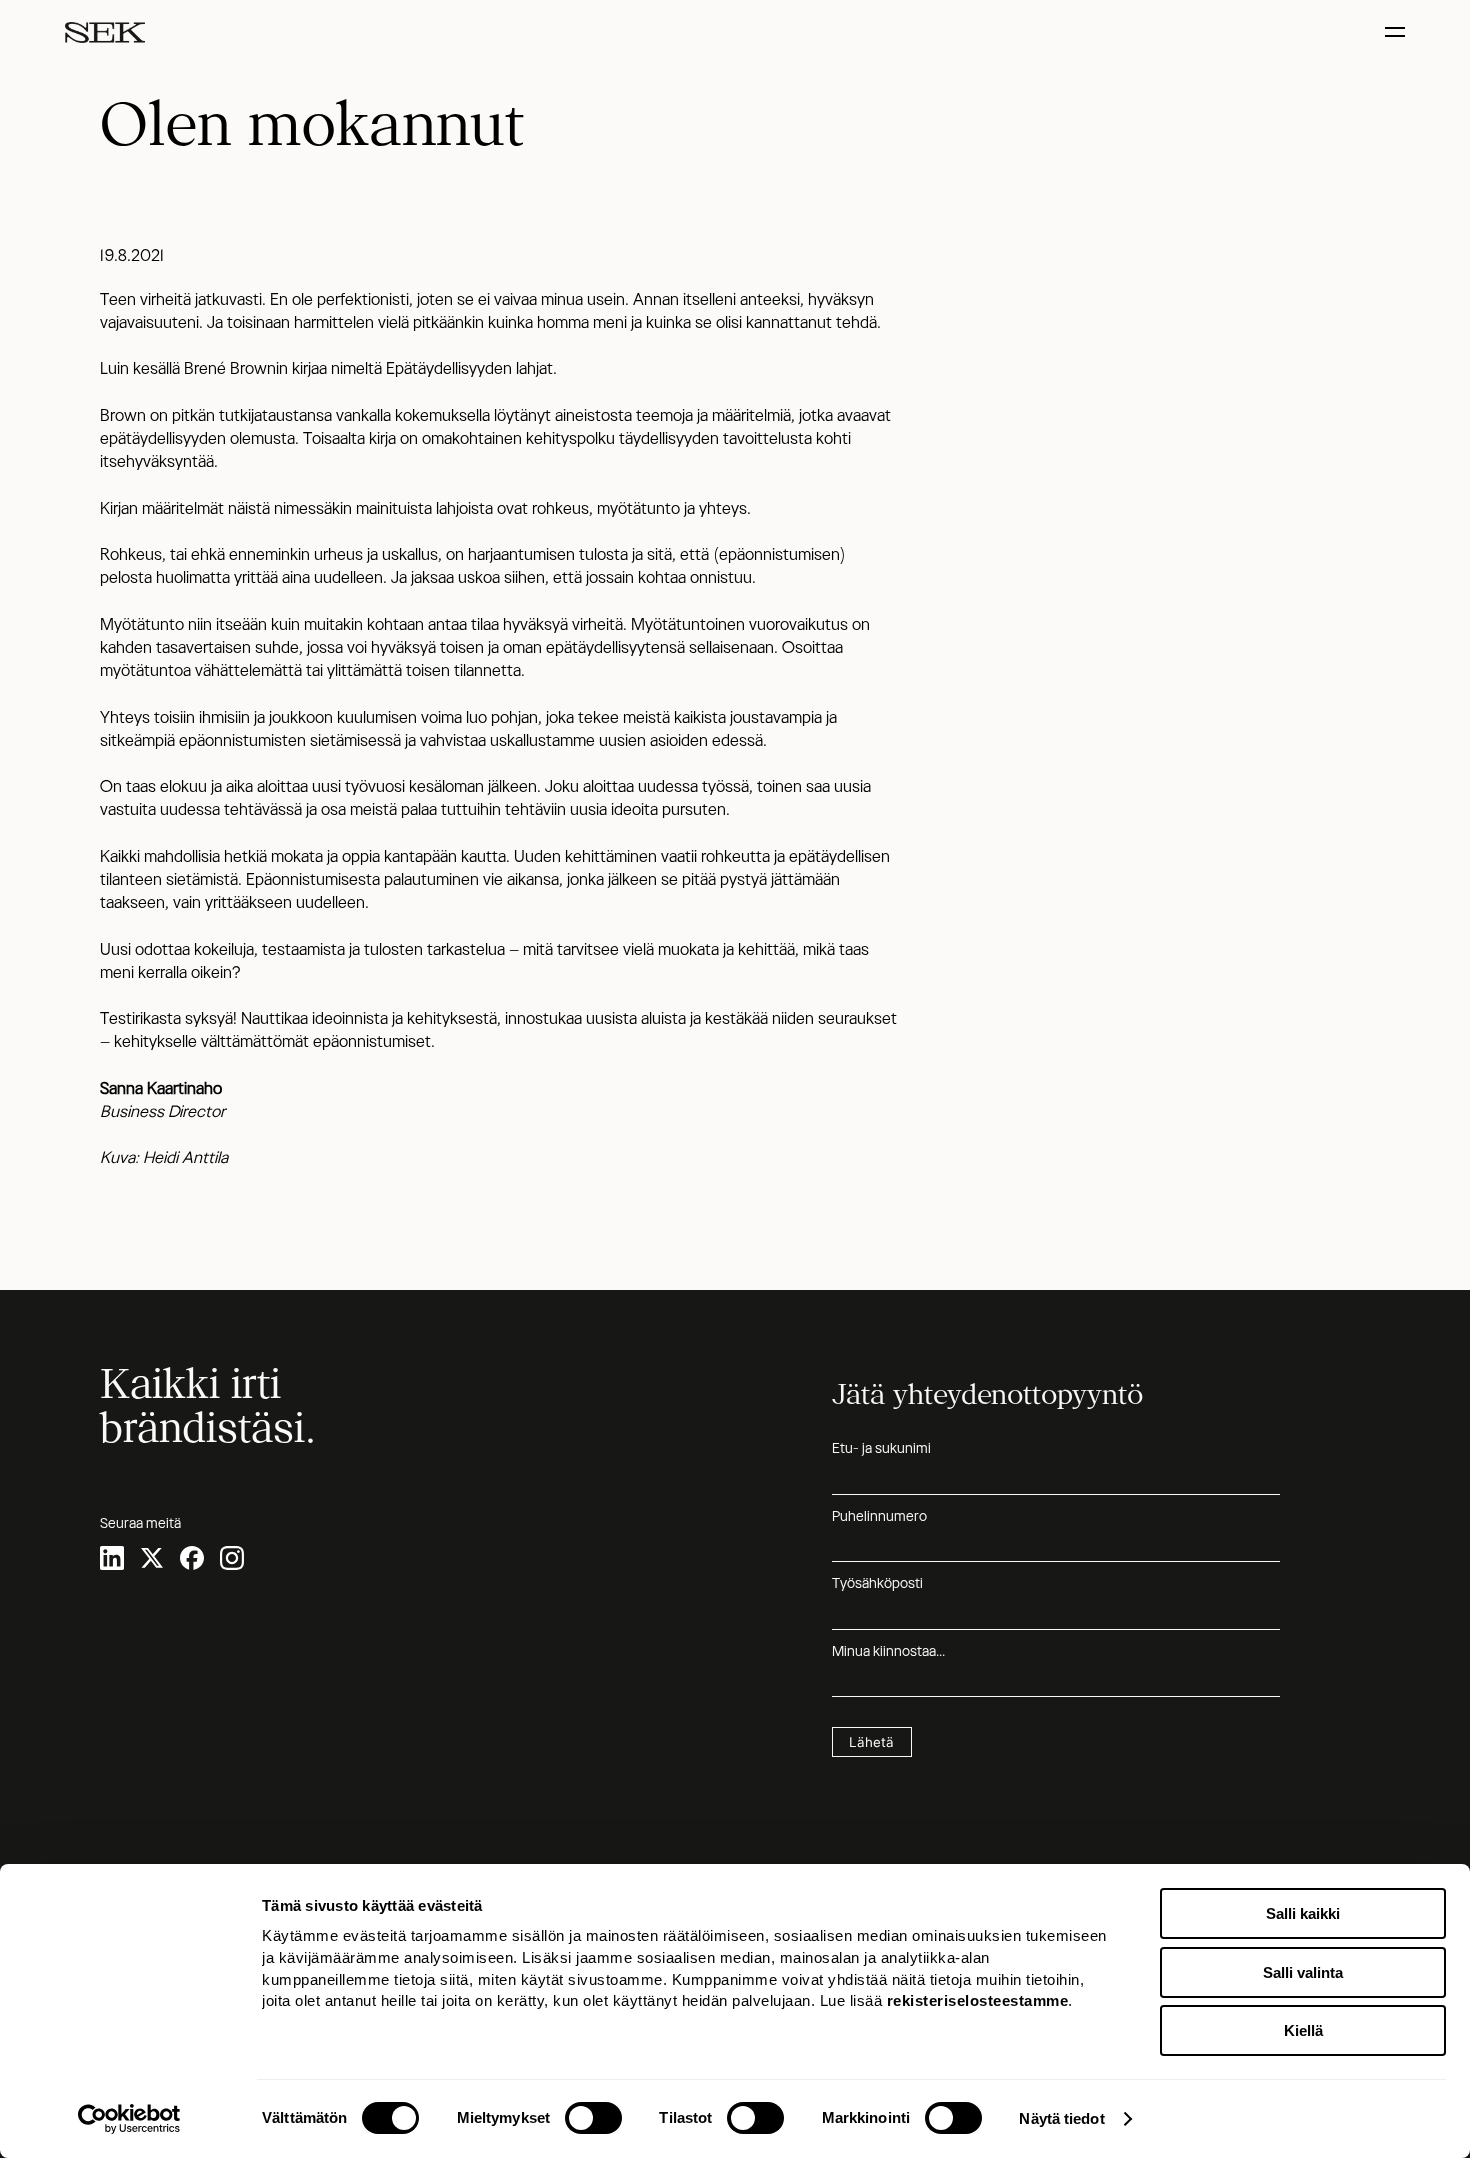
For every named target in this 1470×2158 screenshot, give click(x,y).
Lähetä (871, 1742)
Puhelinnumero (879, 1516)
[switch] (593, 2118)
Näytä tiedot (1061, 2118)
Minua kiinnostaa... (888, 1651)
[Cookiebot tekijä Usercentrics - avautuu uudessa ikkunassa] (129, 2119)
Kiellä (1303, 2030)
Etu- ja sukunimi (881, 1448)
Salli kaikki (1303, 1913)
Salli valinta (1303, 1972)
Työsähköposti (877, 1583)
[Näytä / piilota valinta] (1397, 32)
